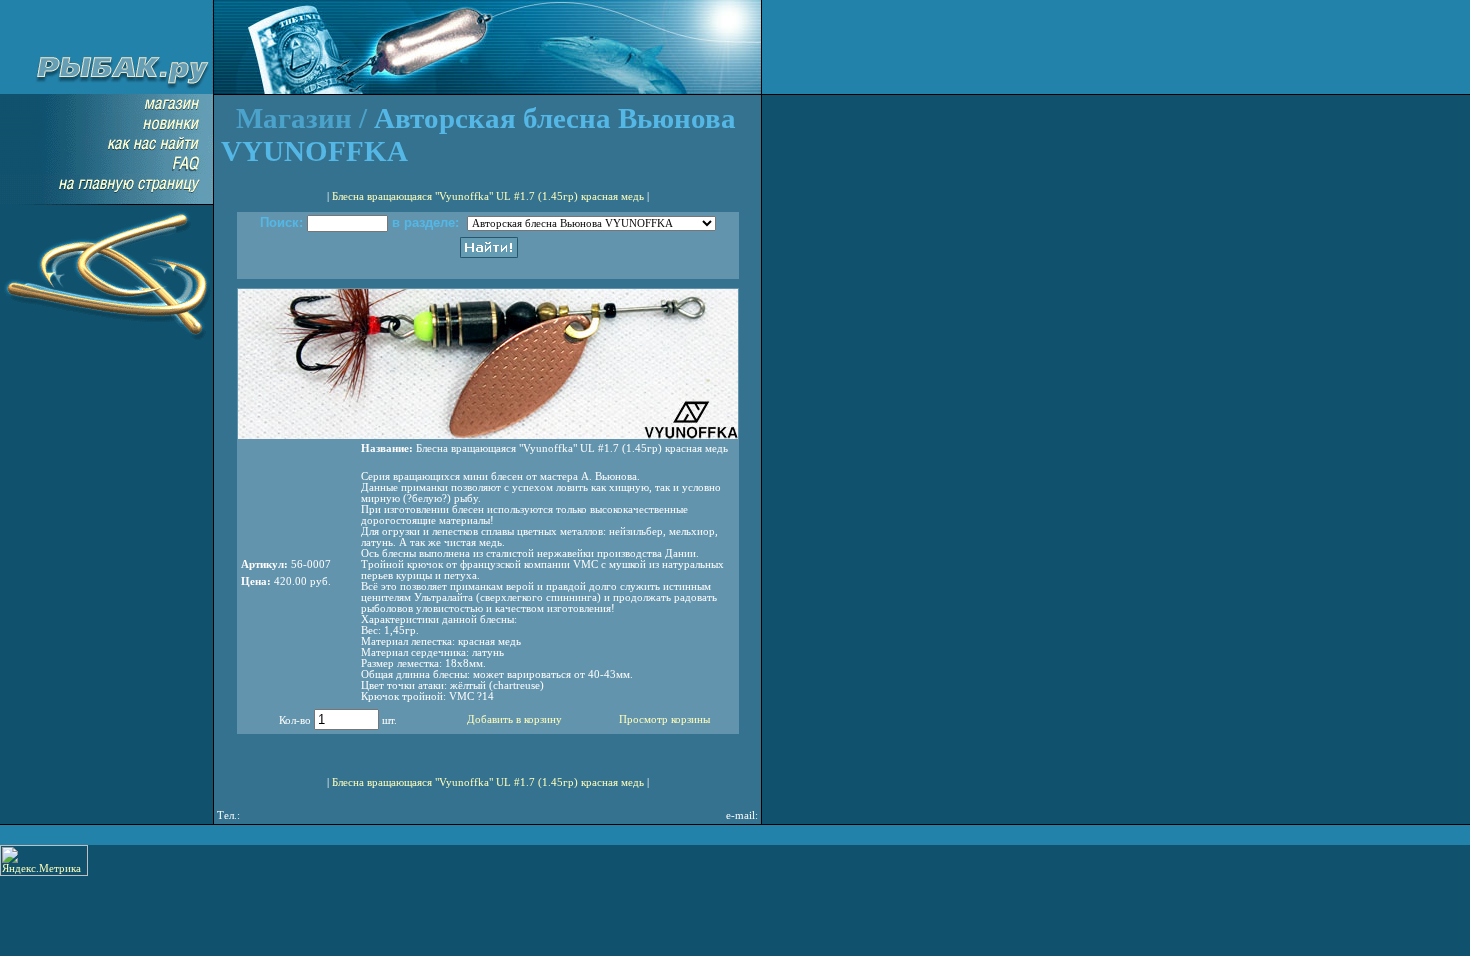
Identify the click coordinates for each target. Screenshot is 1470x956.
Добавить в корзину (514, 719)
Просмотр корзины (664, 719)
